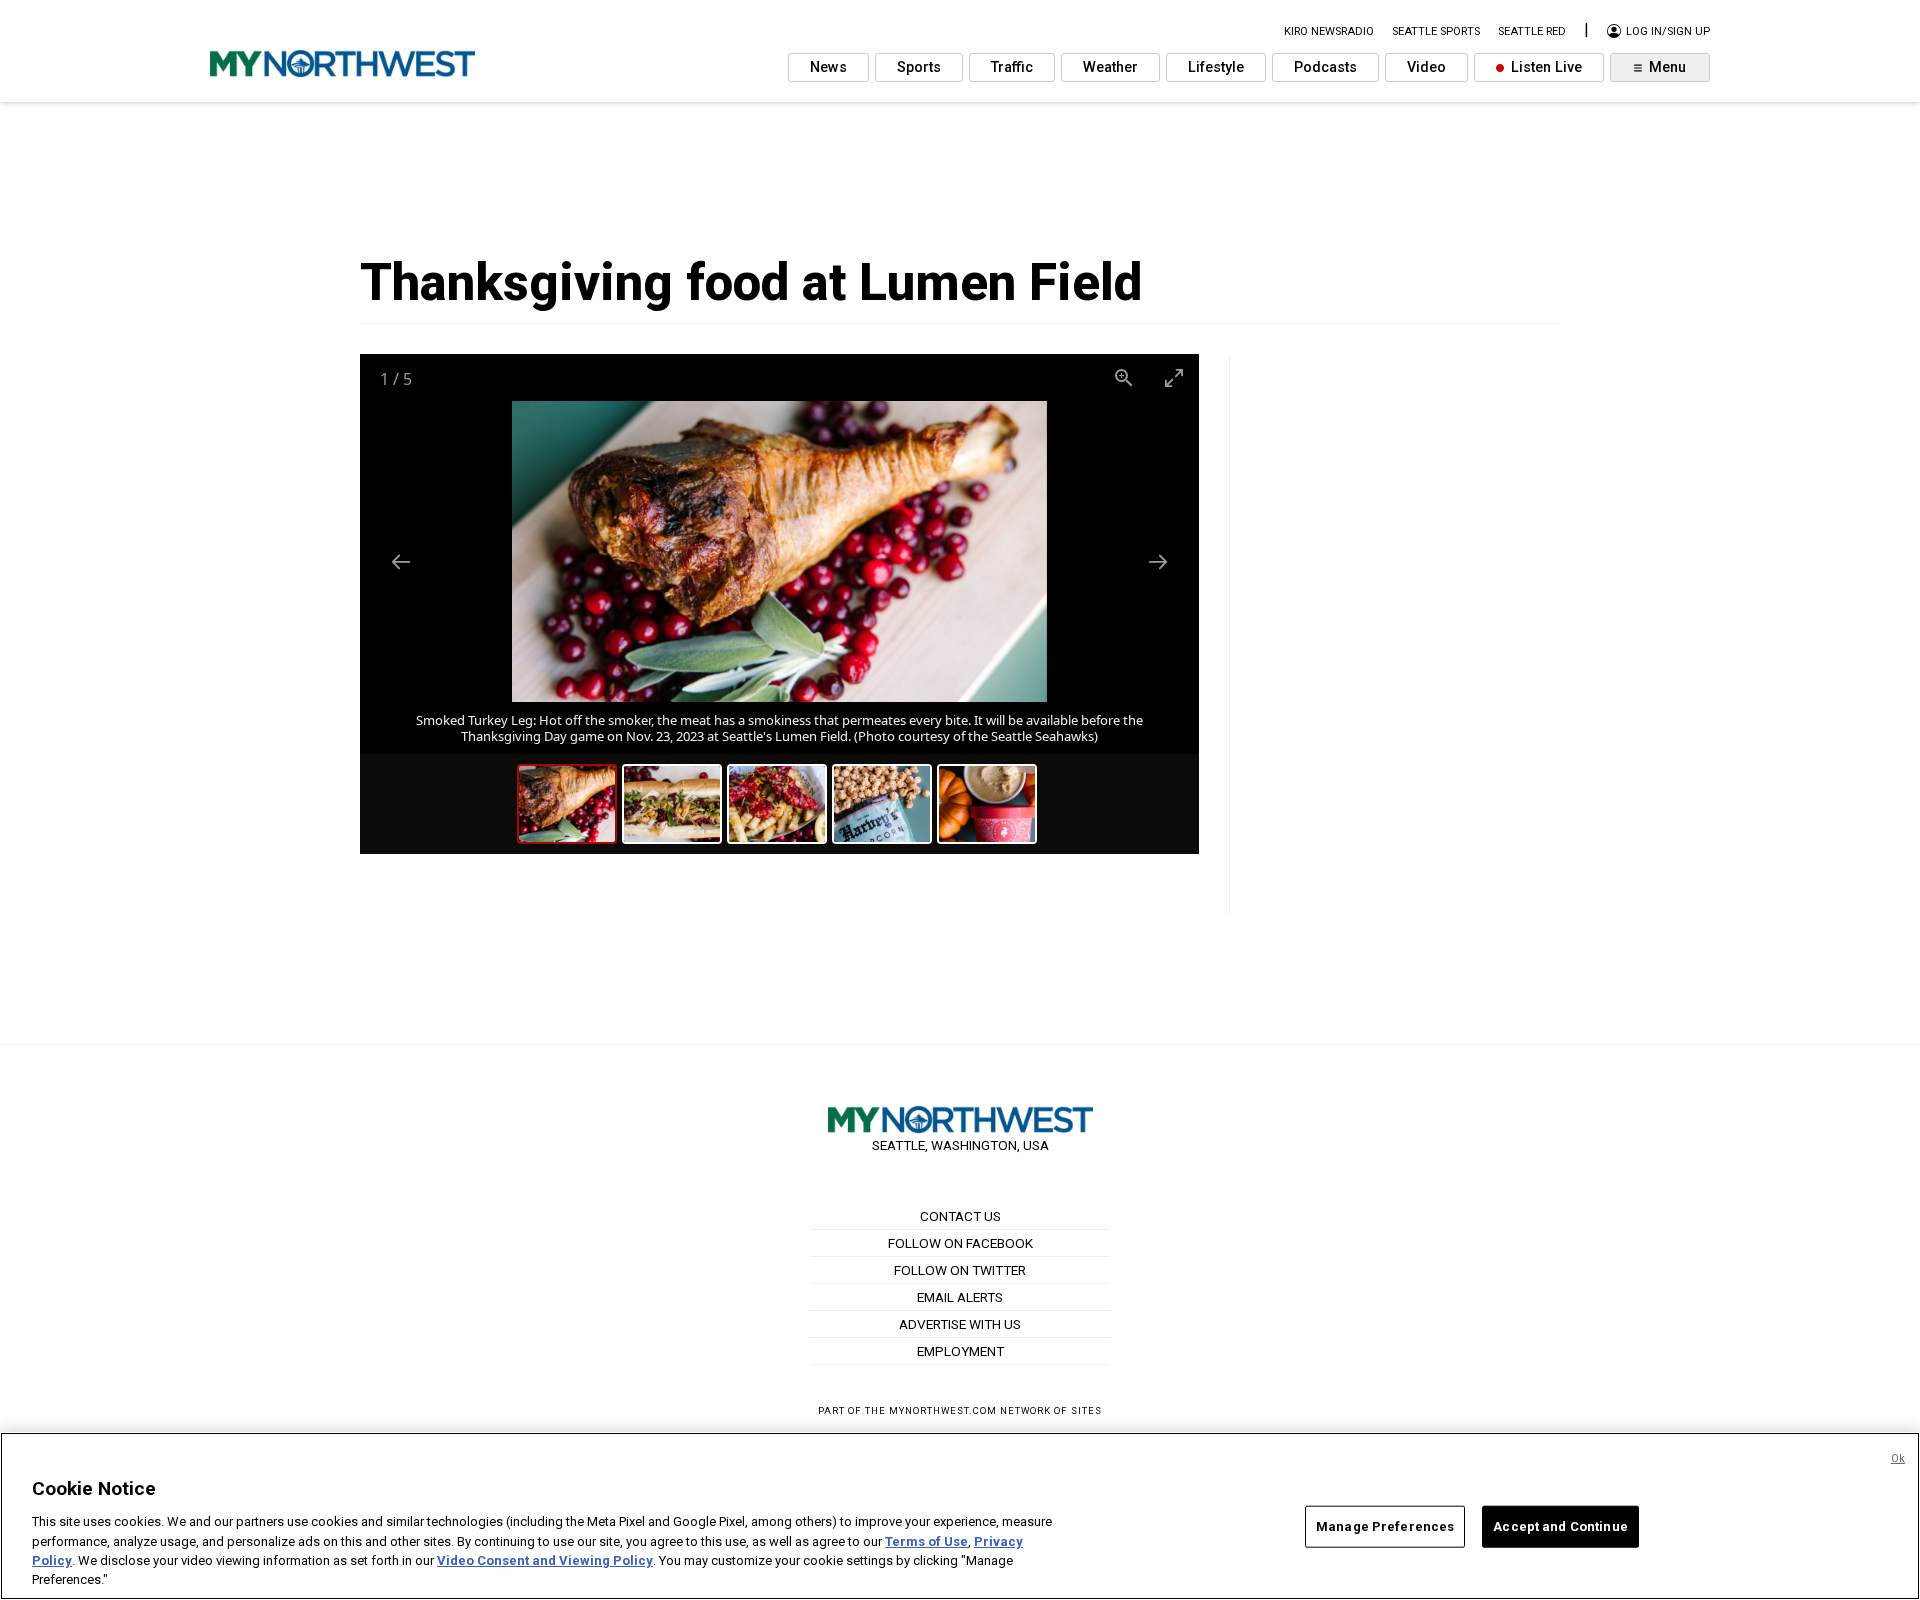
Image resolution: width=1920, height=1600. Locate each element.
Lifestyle (1216, 67)
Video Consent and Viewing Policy (545, 1560)
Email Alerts (960, 1297)
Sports (919, 67)
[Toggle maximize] (1174, 377)
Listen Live (1544, 67)
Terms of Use (926, 1540)
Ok (1898, 1458)
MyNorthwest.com (943, 1410)
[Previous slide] (401, 561)
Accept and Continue (1560, 1526)
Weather (1110, 67)
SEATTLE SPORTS (1436, 31)
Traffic (1012, 67)
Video (1426, 67)
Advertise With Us (960, 1324)
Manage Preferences (1385, 1526)
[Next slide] (1158, 561)
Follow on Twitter (960, 1270)
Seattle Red (1532, 31)
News (828, 67)
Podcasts (1325, 67)
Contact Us (960, 1216)
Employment (960, 1351)
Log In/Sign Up (1666, 31)
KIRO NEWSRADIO (1329, 31)
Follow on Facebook (960, 1243)
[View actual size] (1124, 377)
